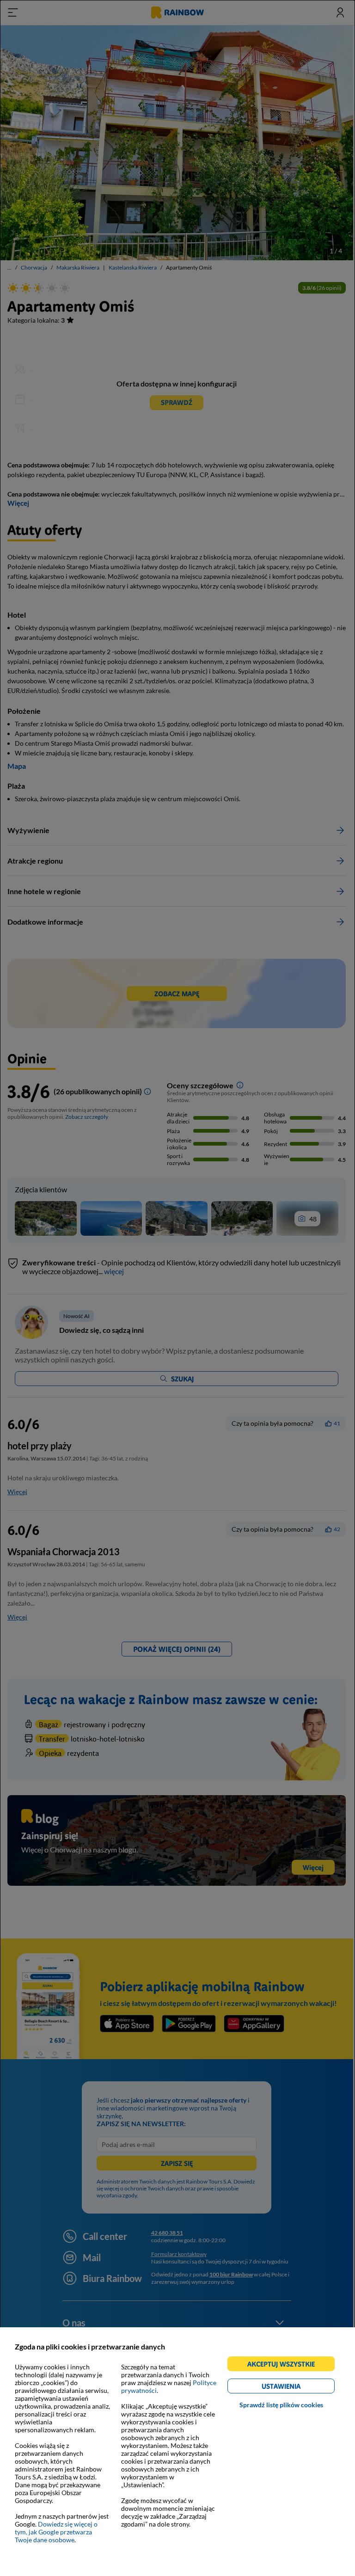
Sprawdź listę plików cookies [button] (281, 2405)
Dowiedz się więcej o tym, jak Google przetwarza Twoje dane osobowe (56, 2532)
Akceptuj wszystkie (285, 2365)
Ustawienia (297, 2388)
